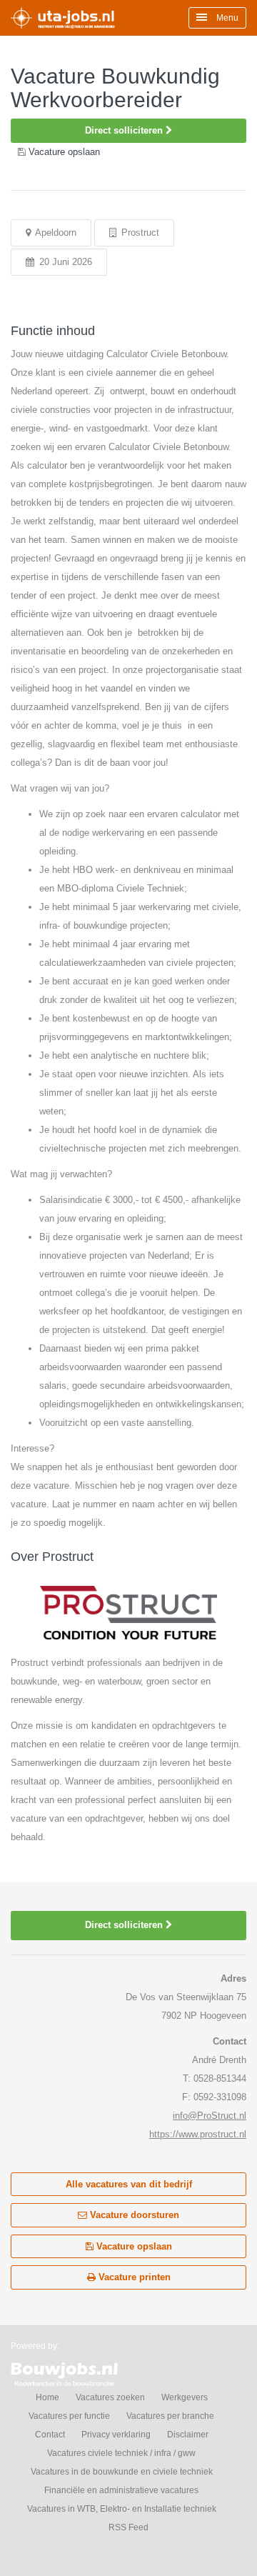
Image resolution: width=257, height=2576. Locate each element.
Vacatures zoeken (110, 2397)
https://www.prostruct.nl (198, 2134)
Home (47, 2397)
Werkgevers (185, 2397)
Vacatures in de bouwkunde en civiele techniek (122, 2472)
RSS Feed (128, 2527)
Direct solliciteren (125, 130)
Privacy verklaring (116, 2435)
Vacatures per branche (170, 2416)
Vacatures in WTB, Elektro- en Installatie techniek (122, 2509)
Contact (50, 2435)
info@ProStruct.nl (210, 2116)
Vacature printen (133, 2277)
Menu (226, 18)
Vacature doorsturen (133, 2215)
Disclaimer (188, 2435)
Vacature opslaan (133, 2246)
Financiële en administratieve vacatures (121, 2490)
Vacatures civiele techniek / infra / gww (121, 2453)
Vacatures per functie (69, 2416)
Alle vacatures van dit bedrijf (129, 2184)
